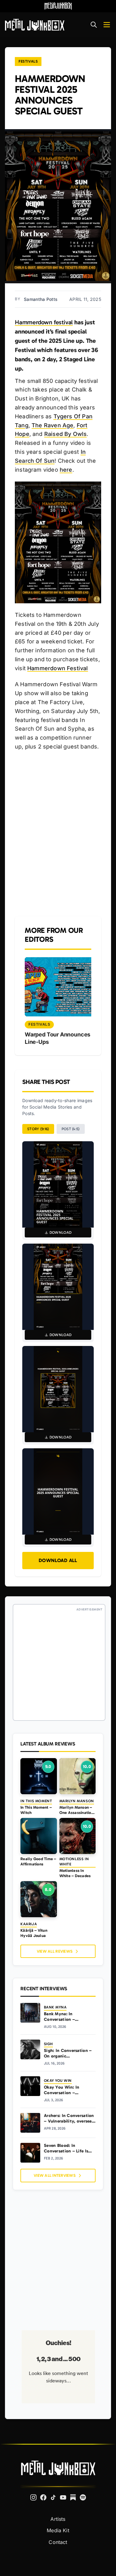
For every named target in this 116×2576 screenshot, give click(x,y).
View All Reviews (55, 1951)
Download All (58, 1560)
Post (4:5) (71, 1129)
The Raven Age (52, 425)
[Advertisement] (58, 834)
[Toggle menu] (107, 25)
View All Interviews (55, 2175)
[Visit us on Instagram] (33, 2497)
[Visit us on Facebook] (43, 2497)
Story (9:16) (38, 1129)
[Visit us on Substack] (73, 2497)
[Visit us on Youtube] (63, 2497)
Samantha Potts (41, 299)
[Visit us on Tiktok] (53, 2497)
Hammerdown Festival (58, 668)
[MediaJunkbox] (58, 6)
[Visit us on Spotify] (83, 2497)
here (66, 470)
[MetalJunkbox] (35, 25)
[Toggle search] (94, 25)
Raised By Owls (66, 434)
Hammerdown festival (44, 322)
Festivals (28, 61)
